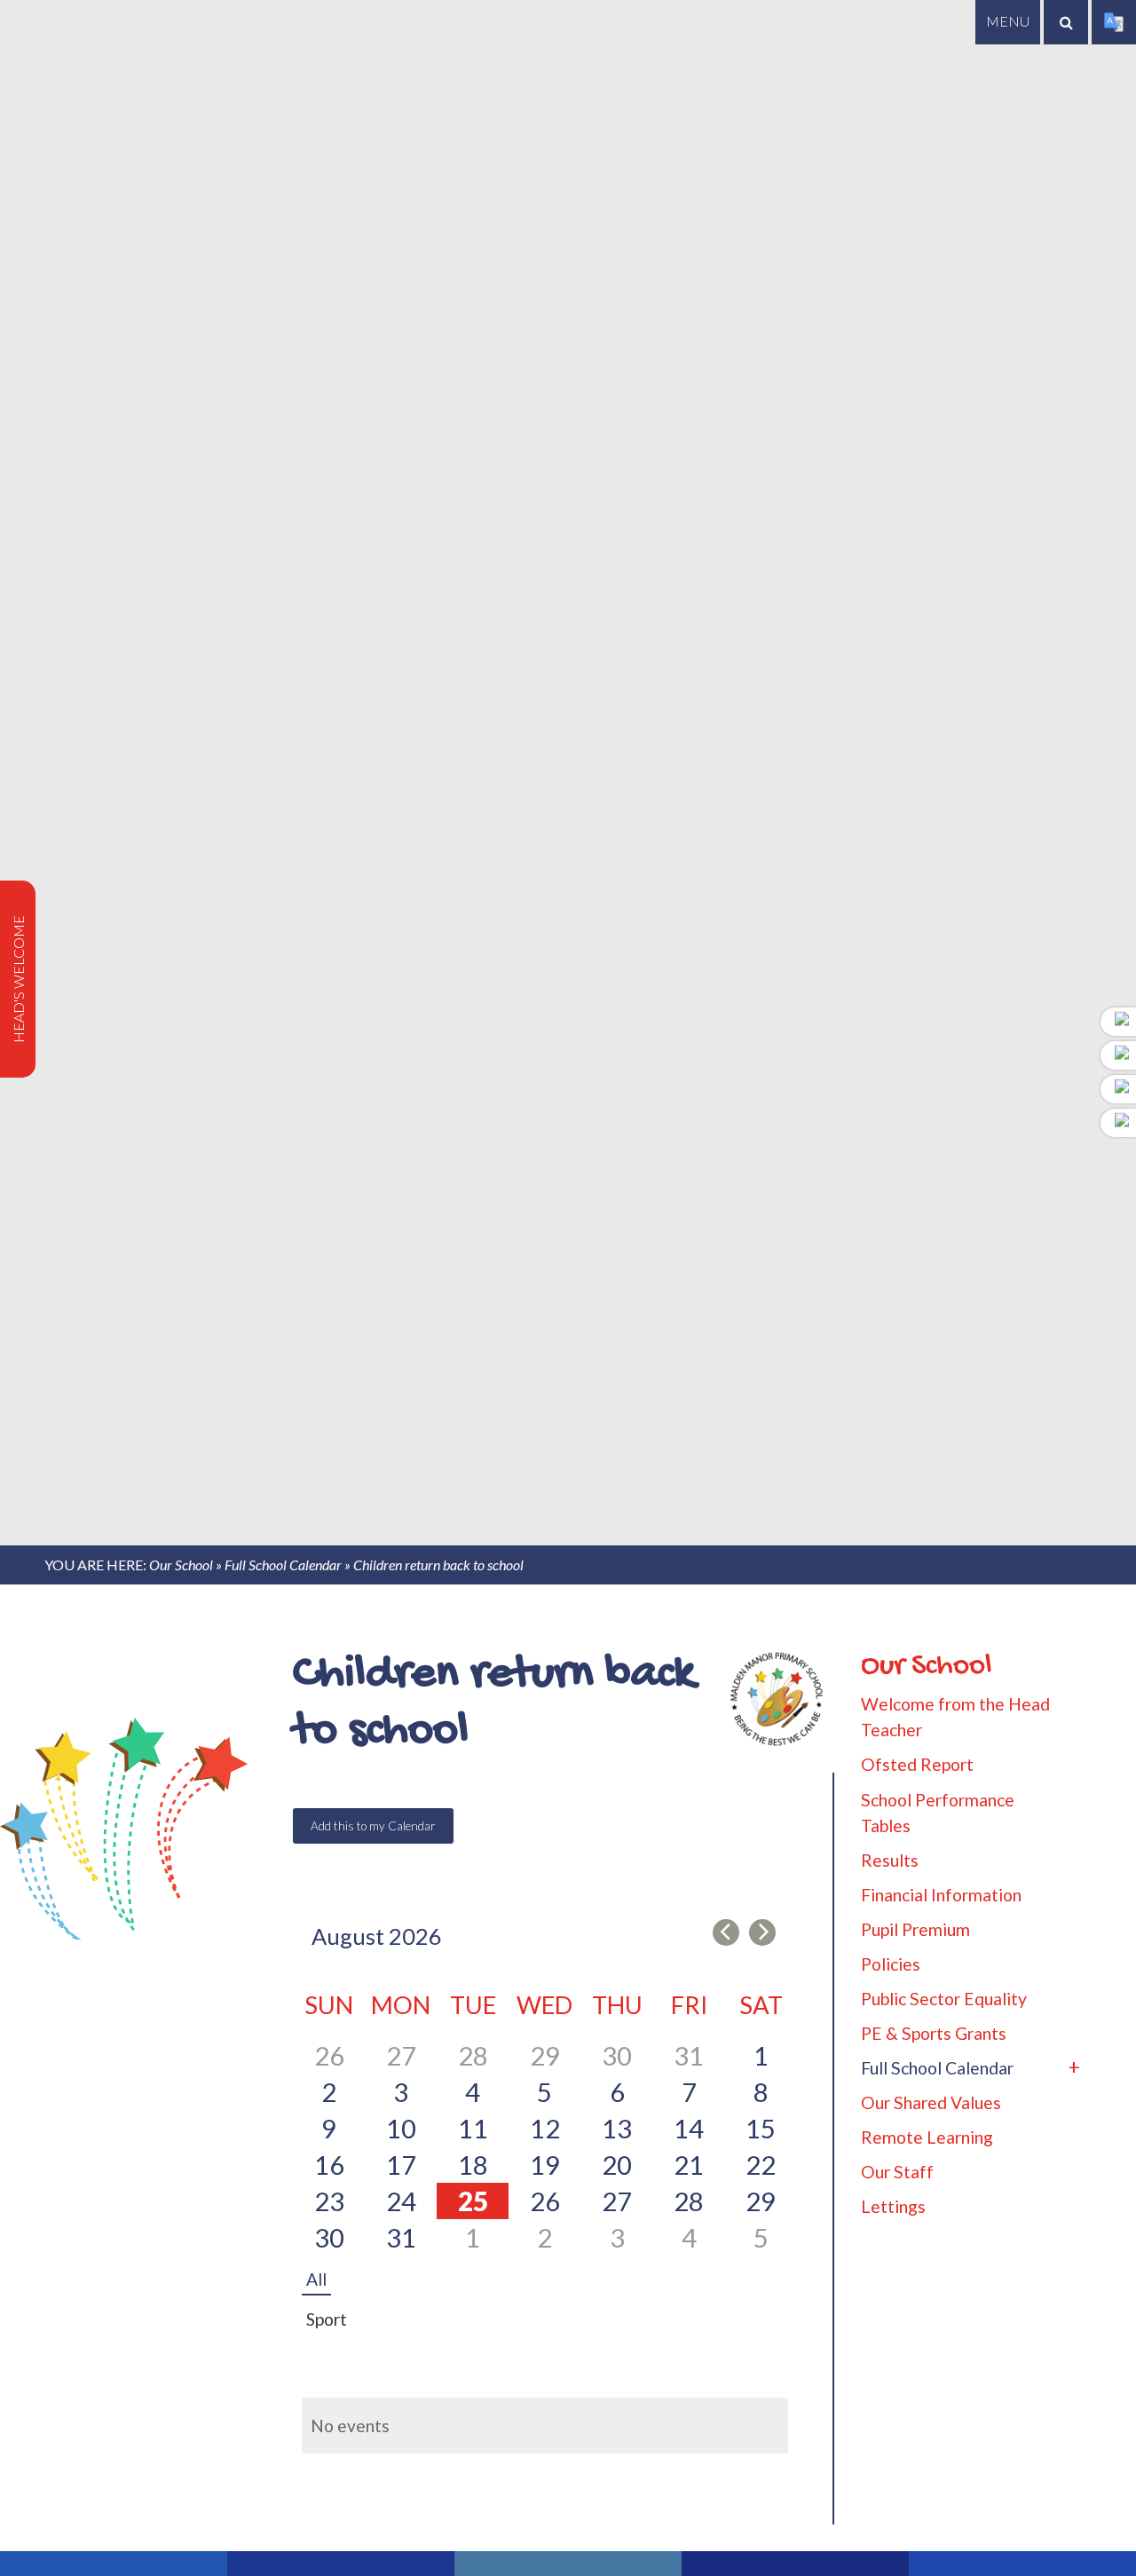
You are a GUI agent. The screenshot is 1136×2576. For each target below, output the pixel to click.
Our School (181, 1565)
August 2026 (377, 1936)
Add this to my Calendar (373, 1826)
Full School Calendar (283, 1565)
